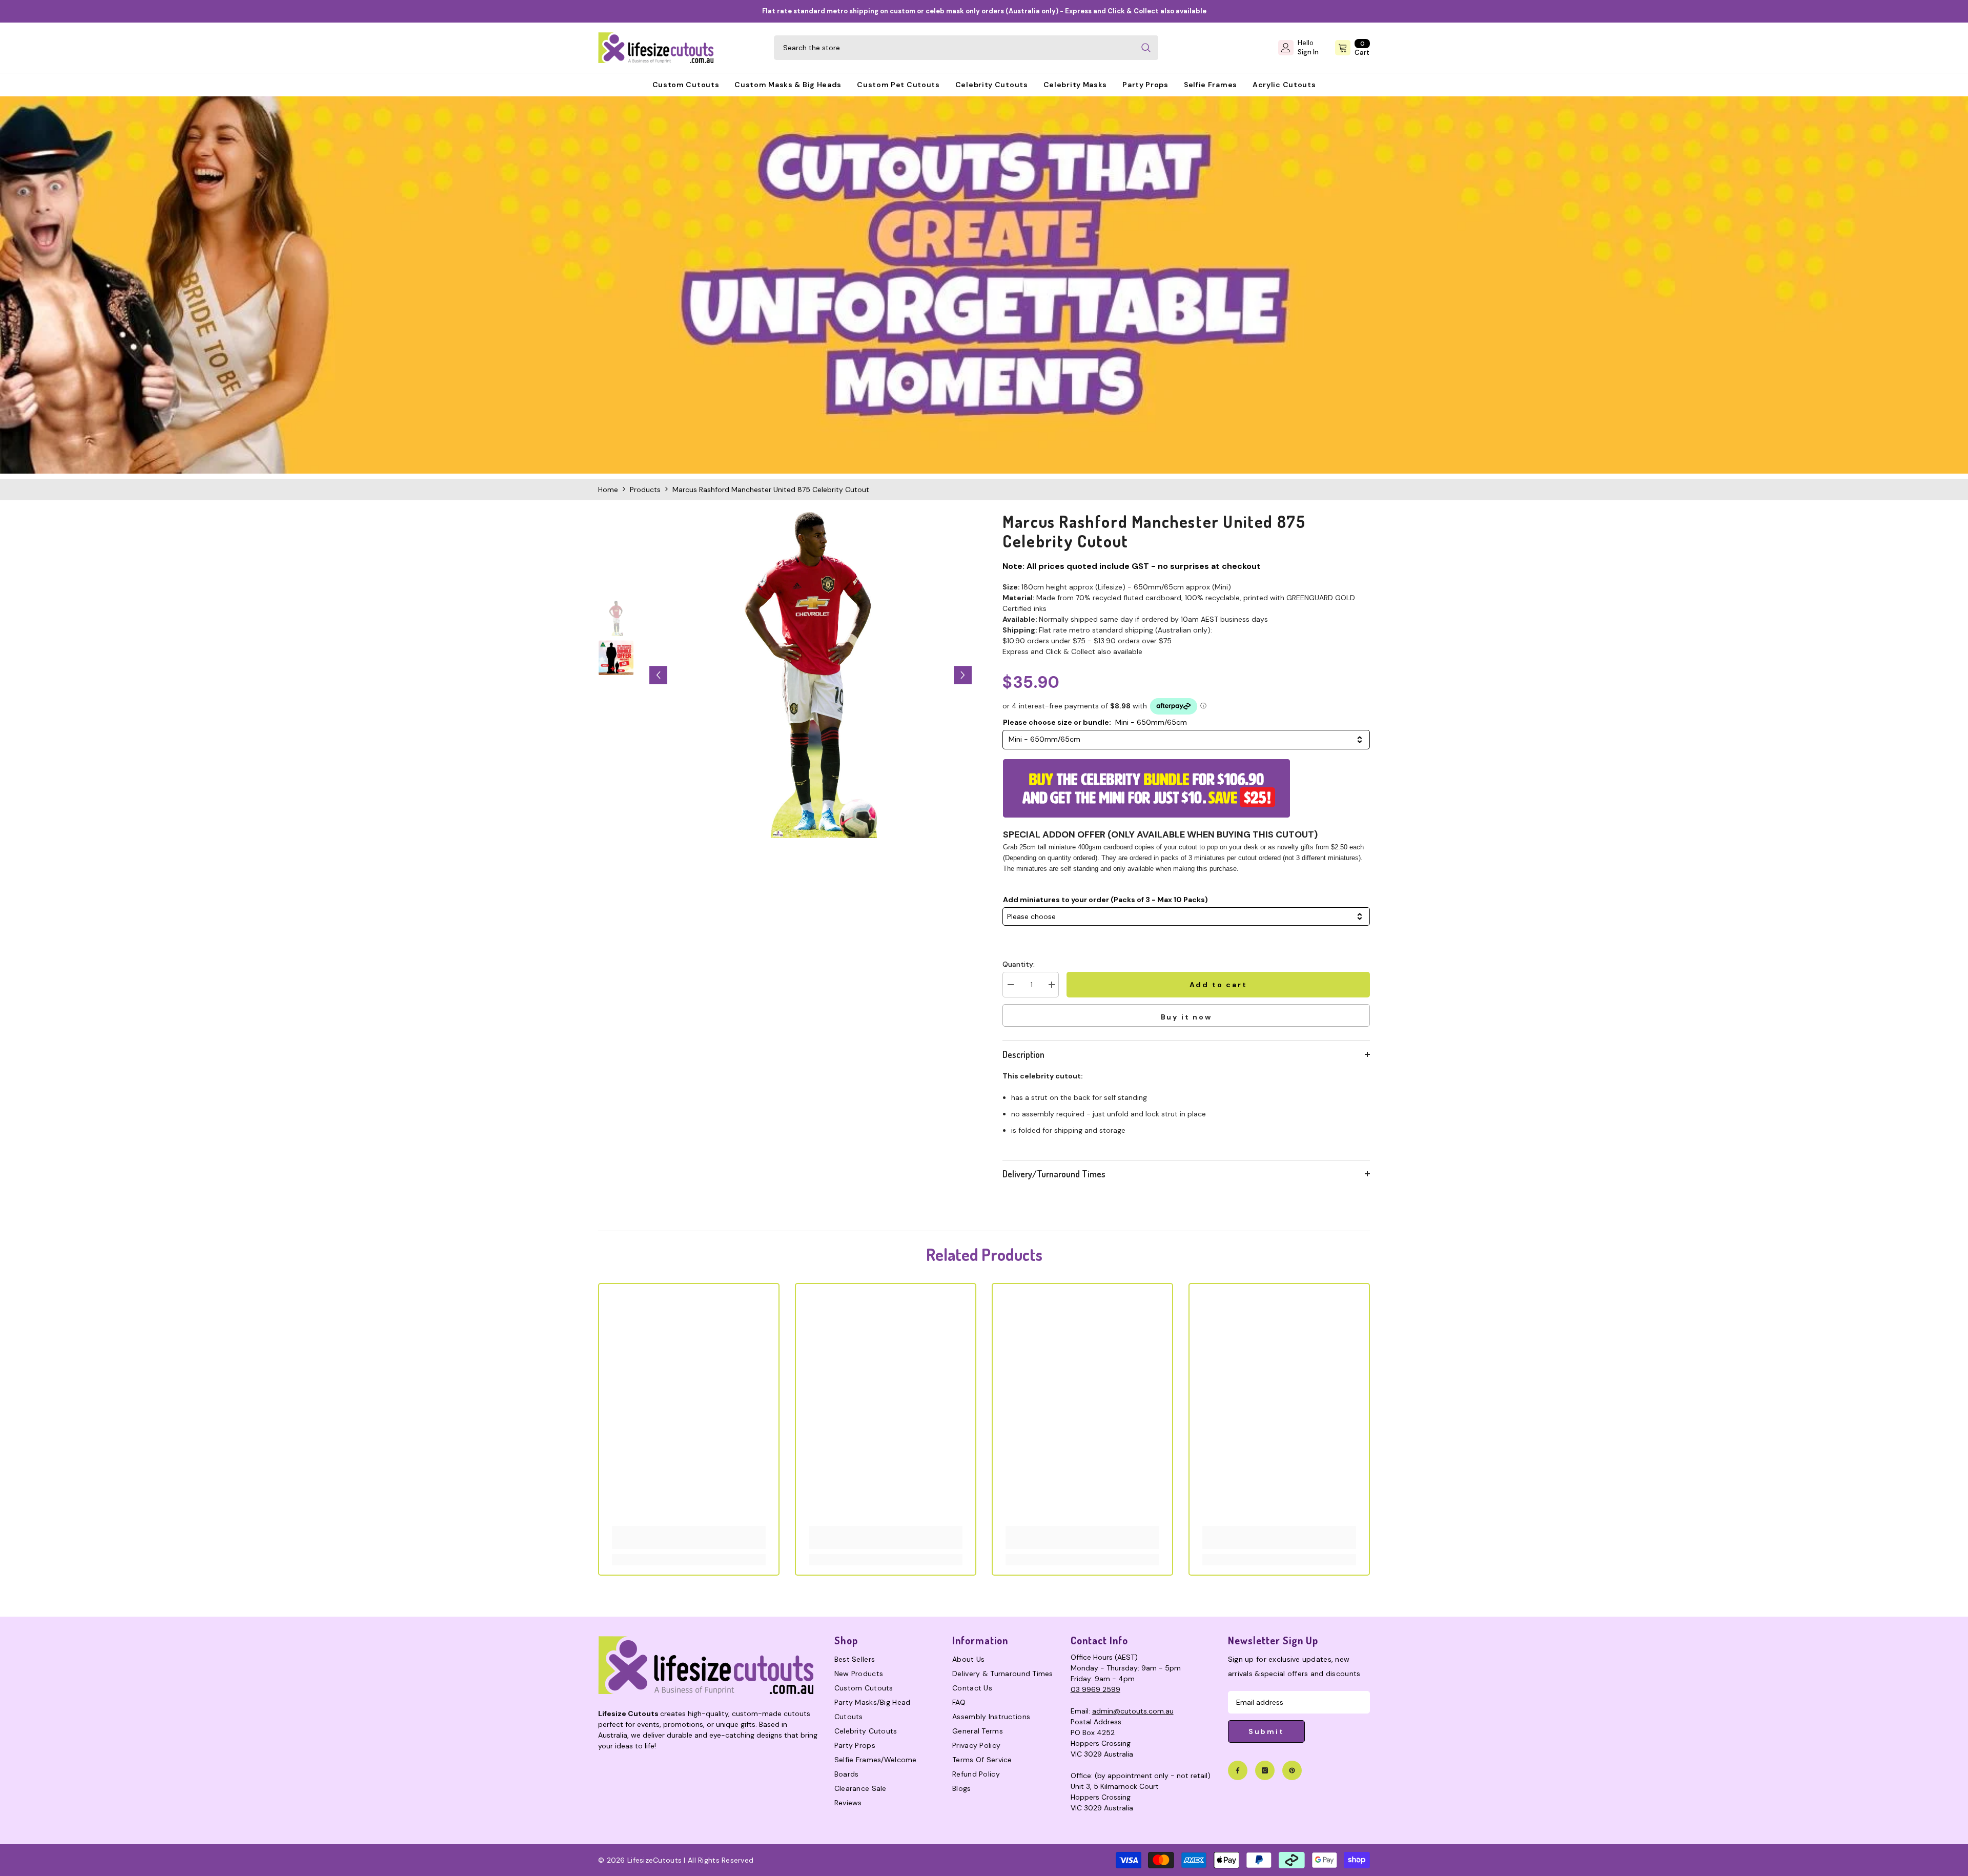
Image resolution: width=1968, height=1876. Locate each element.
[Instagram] (1265, 1770)
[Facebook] (1238, 1770)
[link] (984, 285)
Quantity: (1019, 964)
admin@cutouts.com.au (1133, 1711)
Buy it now (1186, 1017)
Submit (1266, 1731)
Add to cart (1219, 985)
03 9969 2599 (1095, 1689)
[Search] (966, 48)
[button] (658, 675)
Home (608, 490)
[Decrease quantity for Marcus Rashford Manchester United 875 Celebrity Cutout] (1010, 985)
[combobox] (954, 48)
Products (645, 490)
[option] (811, 675)
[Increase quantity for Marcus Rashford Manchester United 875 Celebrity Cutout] (1051, 985)
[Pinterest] (1292, 1770)
